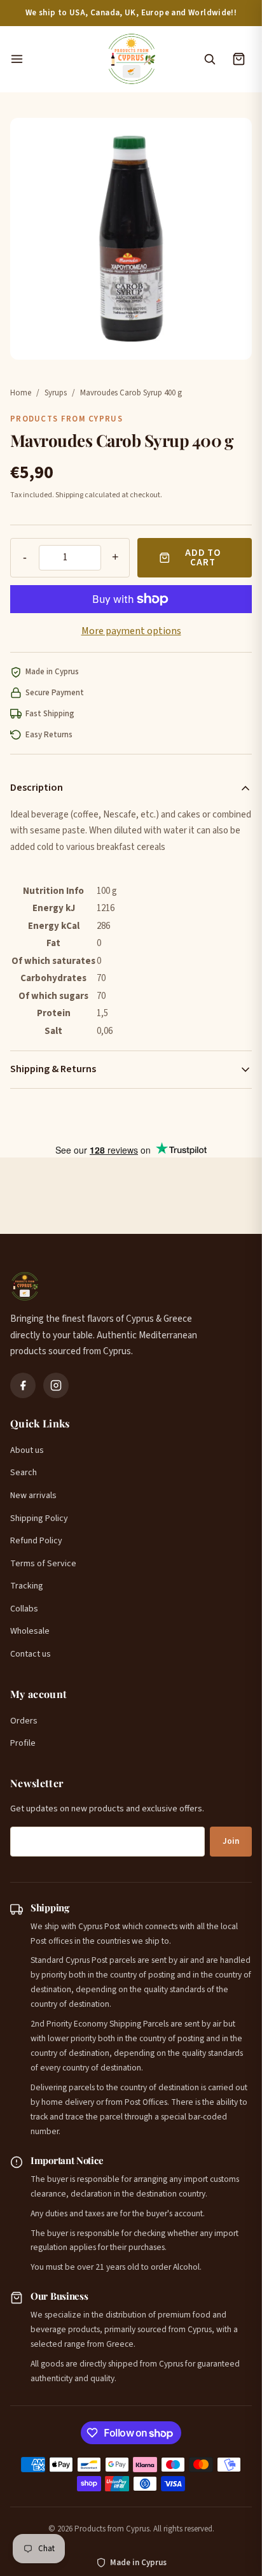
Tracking (27, 1586)
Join (231, 1841)
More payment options (131, 631)
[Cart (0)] (238, 59)
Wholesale (30, 1631)
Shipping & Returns (53, 1069)
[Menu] (52, 59)
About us (27, 1450)
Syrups (56, 393)
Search (24, 1473)
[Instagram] (56, 1385)
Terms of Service (43, 1564)
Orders (24, 1721)
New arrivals (33, 1496)
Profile (23, 1743)
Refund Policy (36, 1541)
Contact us (31, 1654)
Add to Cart (203, 558)
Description (37, 788)
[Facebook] (23, 1385)
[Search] (209, 59)
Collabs (24, 1609)
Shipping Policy (39, 1518)
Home (21, 393)
